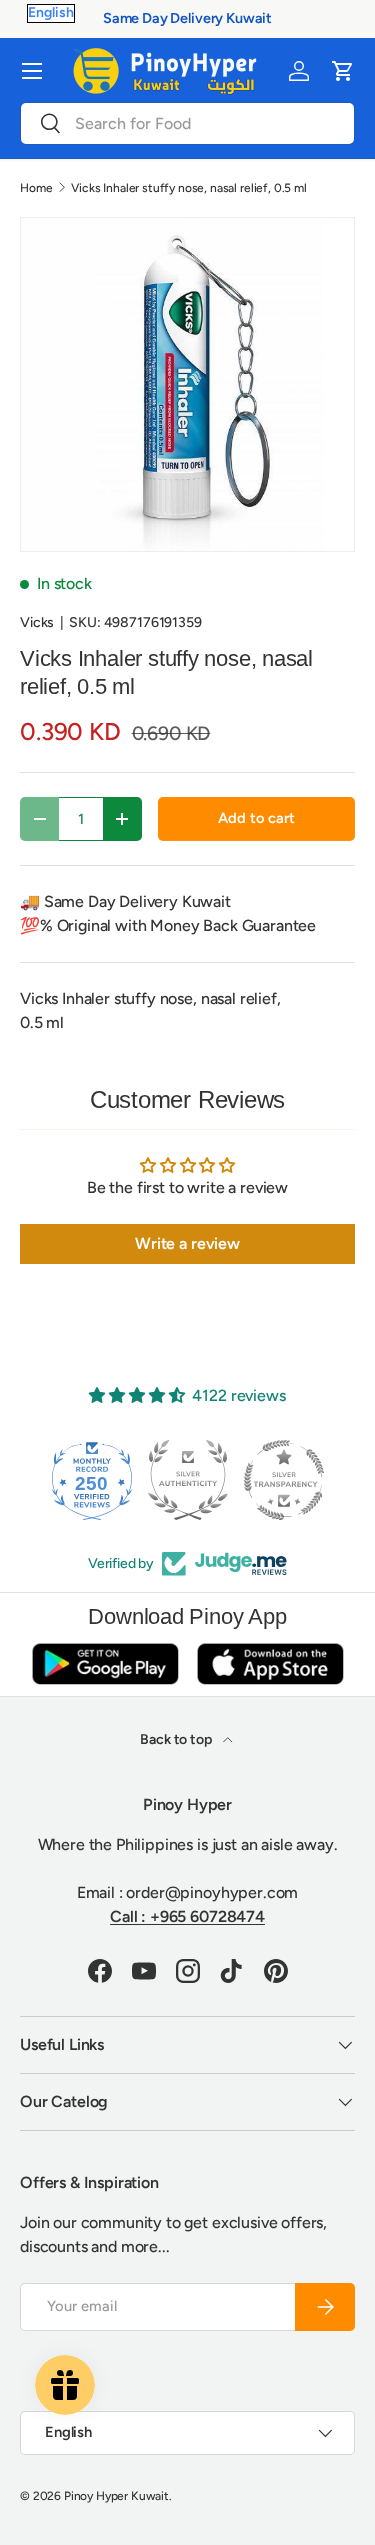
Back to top (177, 1739)
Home (36, 188)
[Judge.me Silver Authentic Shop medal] (188, 1480)
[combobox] (187, 123)
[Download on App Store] (270, 1663)
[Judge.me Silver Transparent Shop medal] (284, 1480)
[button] (343, 71)
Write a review (187, 1243)
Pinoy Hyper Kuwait (116, 2496)
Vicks (37, 622)
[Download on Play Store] (105, 1663)
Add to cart (256, 818)
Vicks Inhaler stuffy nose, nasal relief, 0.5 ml (188, 188)
